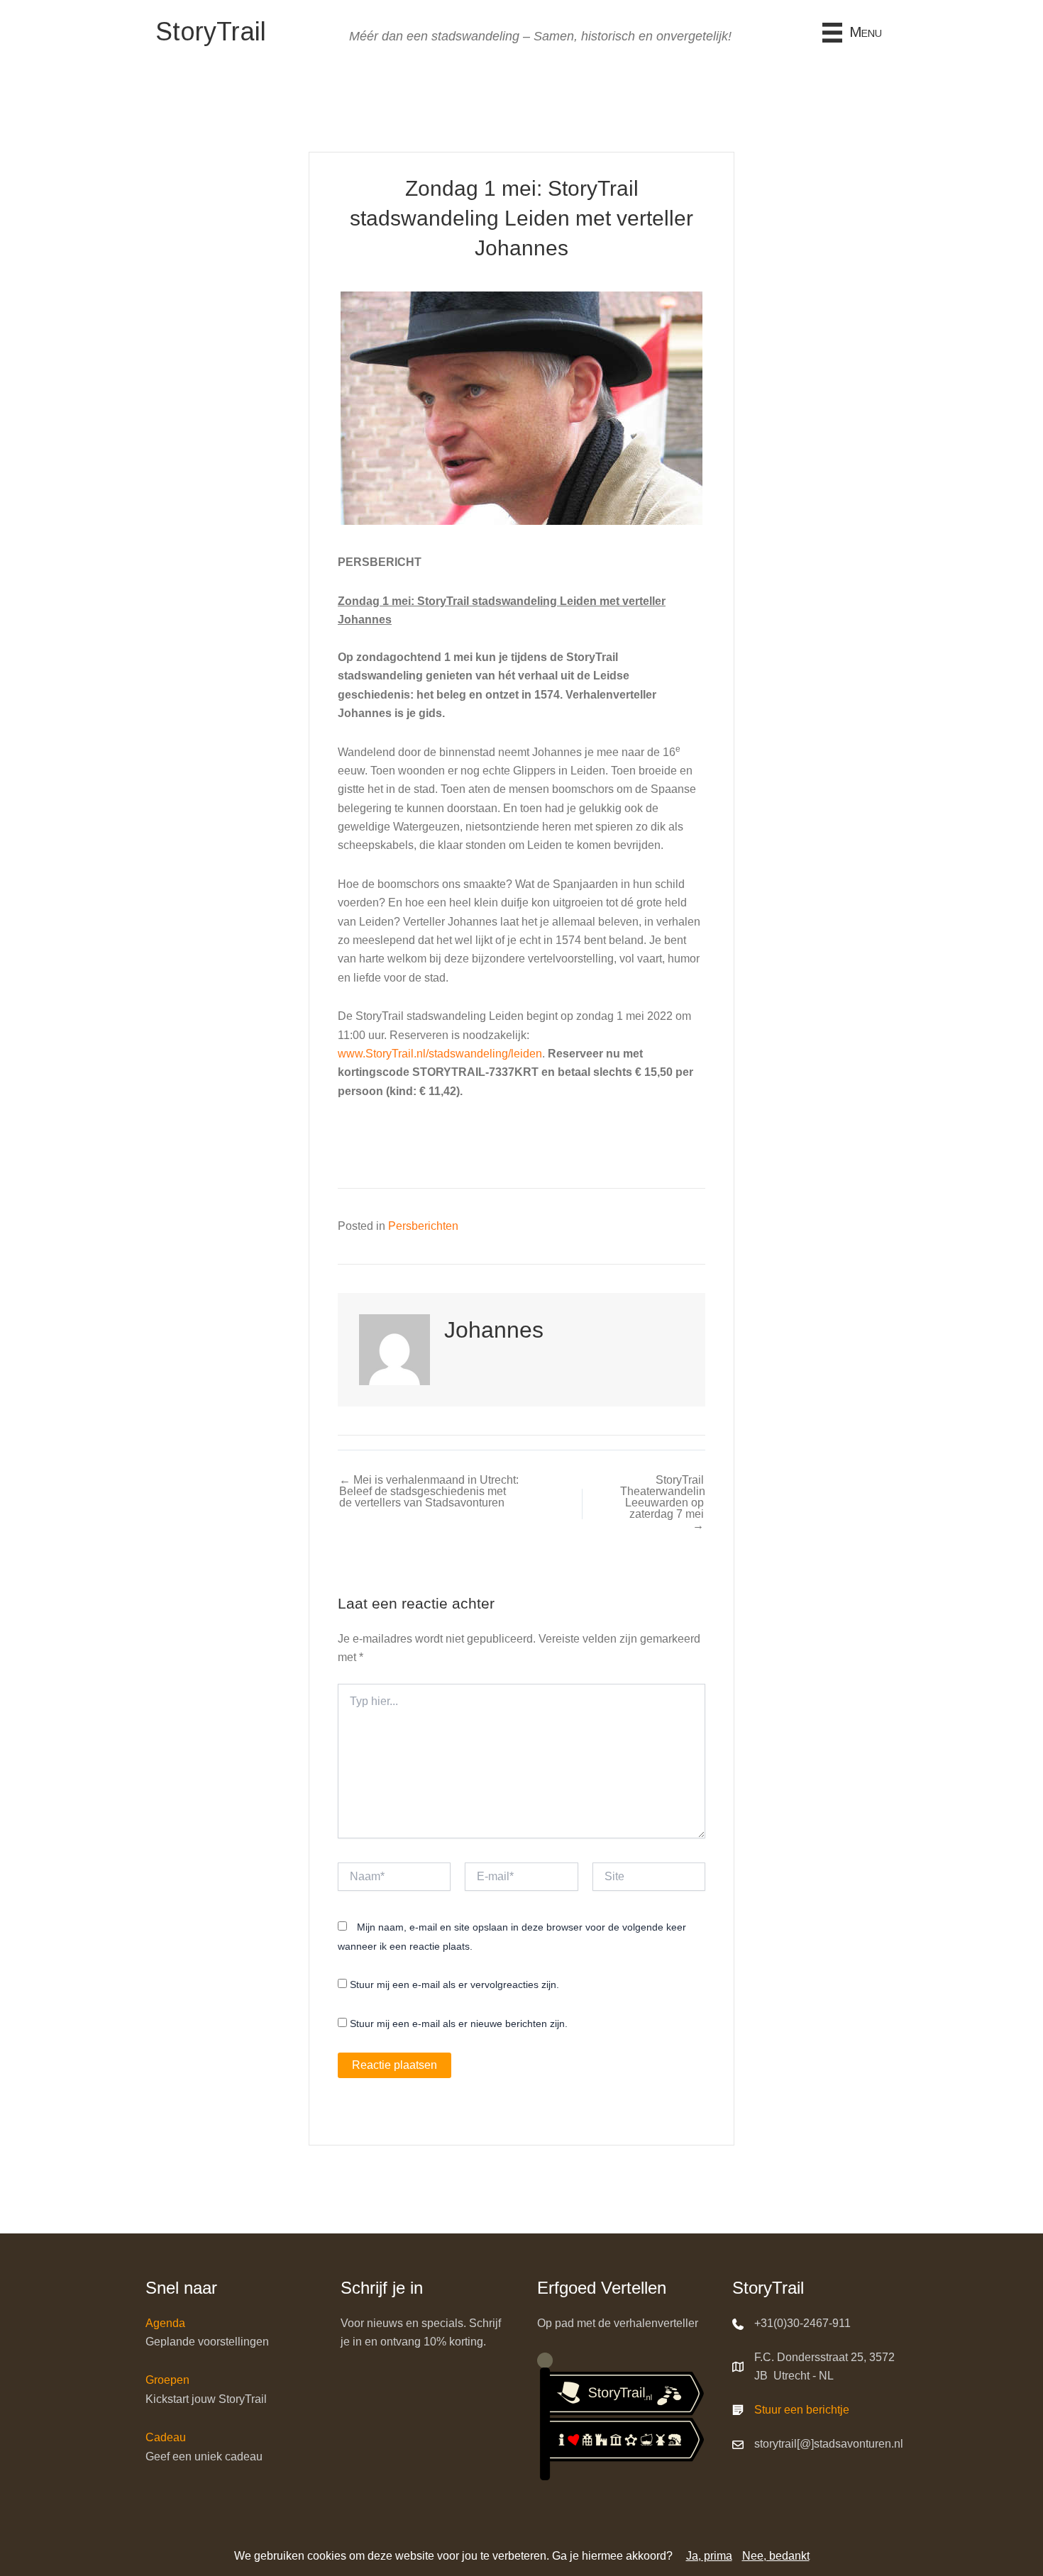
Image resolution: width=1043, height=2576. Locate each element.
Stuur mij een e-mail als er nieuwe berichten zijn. (459, 2023)
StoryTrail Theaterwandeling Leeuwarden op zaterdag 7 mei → (662, 1503)
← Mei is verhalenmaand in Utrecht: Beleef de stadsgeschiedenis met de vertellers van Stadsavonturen (429, 1492)
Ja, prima (709, 2556)
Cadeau (166, 2437)
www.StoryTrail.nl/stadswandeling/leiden (440, 1054)
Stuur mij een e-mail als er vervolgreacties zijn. (454, 1984)
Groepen (167, 2380)
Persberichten (423, 1226)
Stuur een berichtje (802, 2410)
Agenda (165, 2323)
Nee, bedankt (776, 2556)
